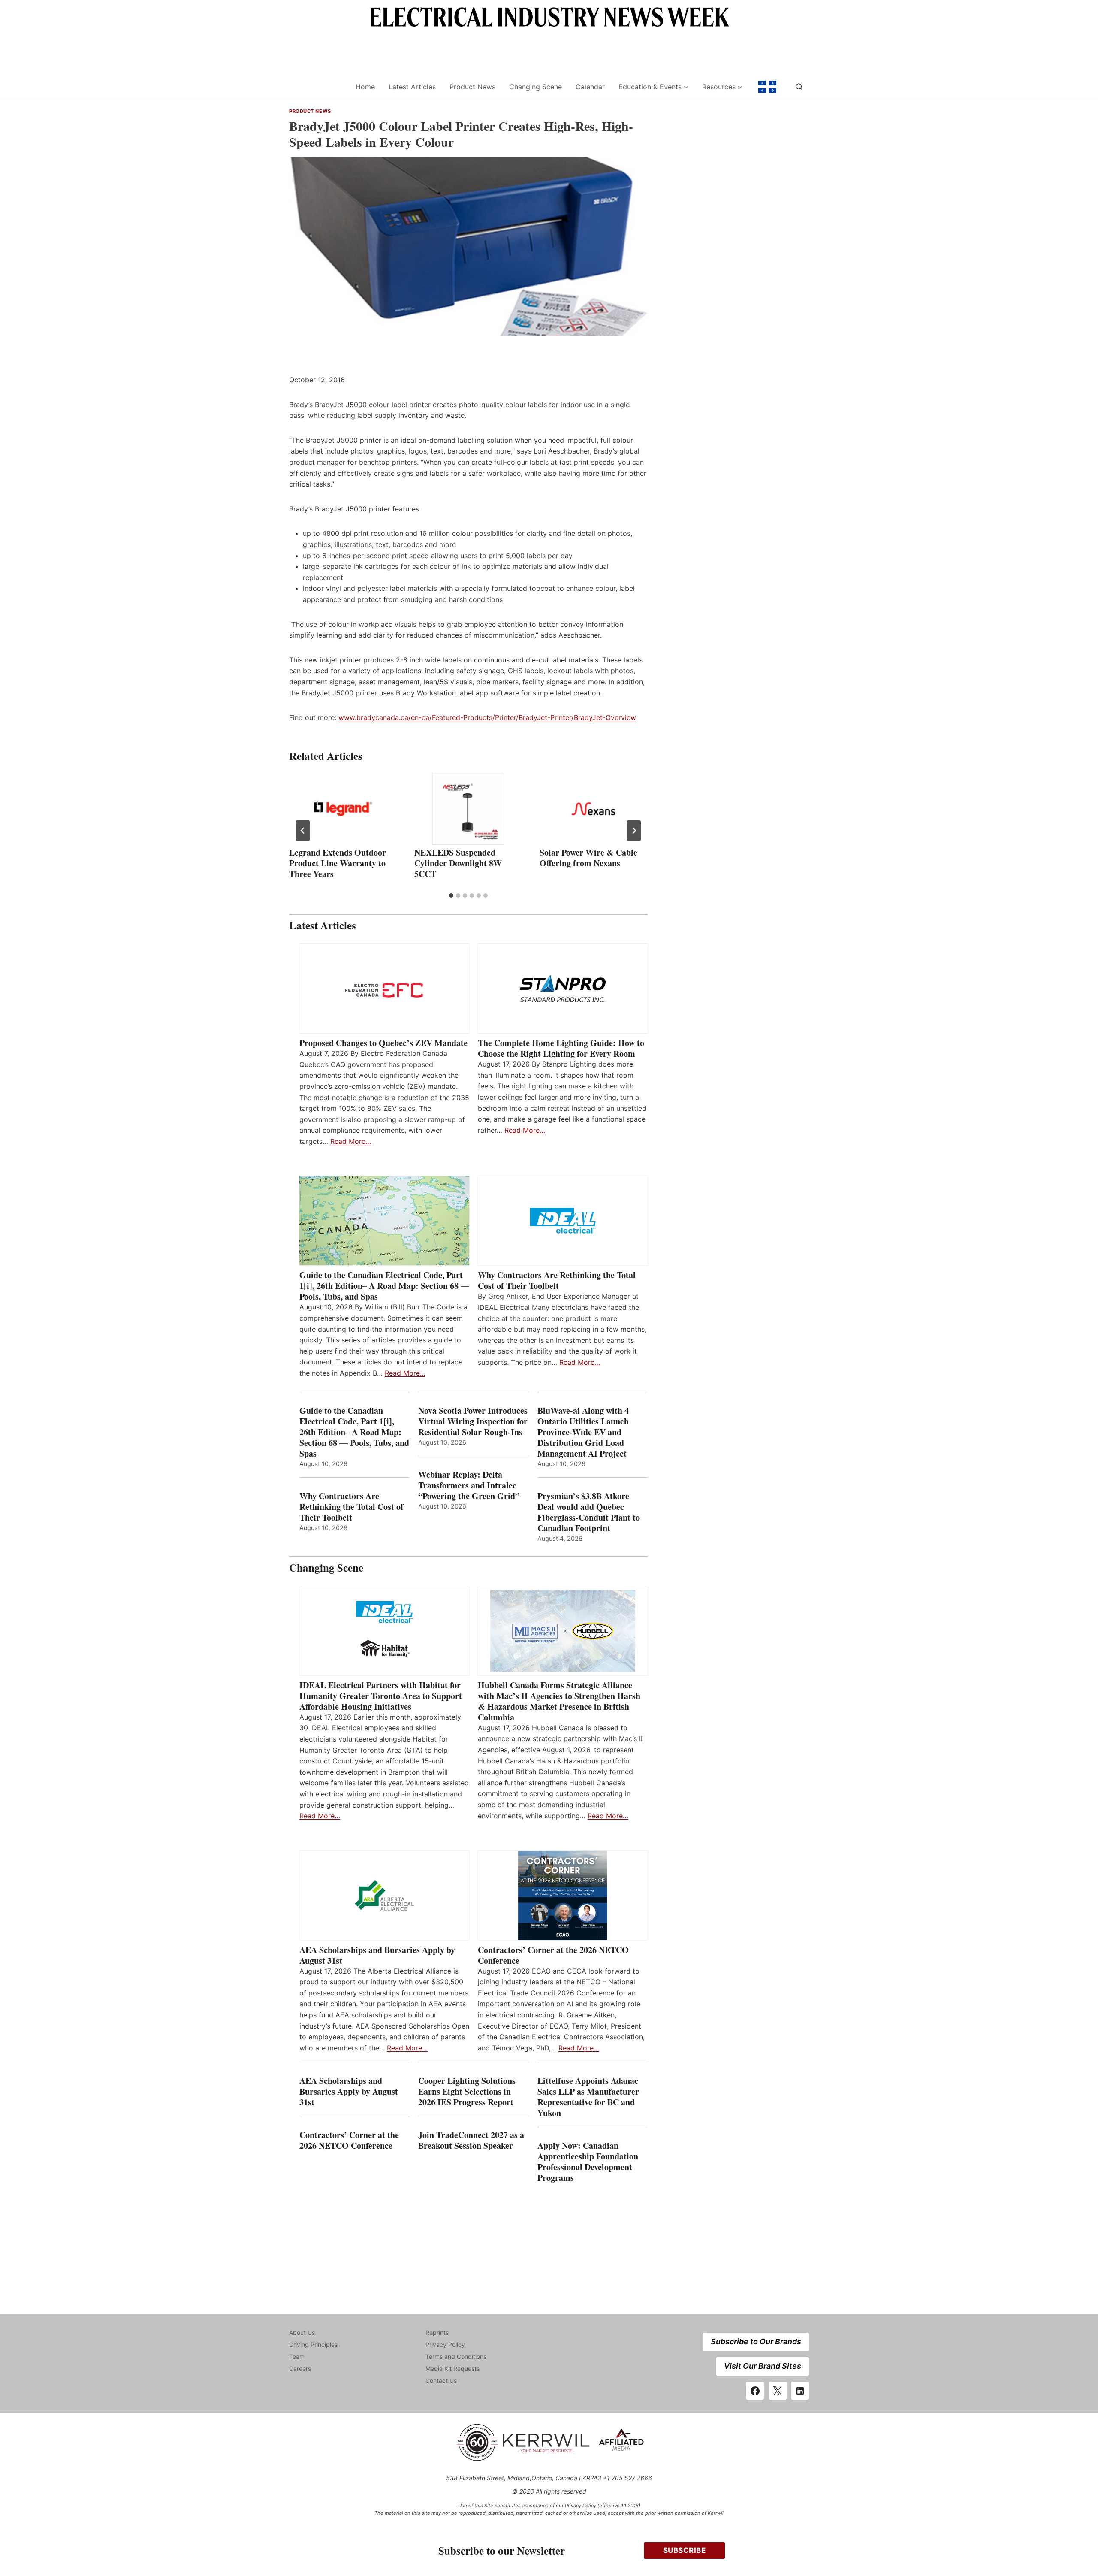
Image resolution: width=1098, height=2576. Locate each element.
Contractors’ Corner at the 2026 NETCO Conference (553, 1955)
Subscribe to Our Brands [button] (756, 2342)
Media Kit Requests (452, 2369)
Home (365, 87)
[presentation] (343, 809)
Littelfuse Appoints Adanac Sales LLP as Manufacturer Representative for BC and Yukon (588, 2097)
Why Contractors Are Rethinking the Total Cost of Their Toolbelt (557, 1280)
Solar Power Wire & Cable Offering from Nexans (588, 858)
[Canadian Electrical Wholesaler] (317, 87)
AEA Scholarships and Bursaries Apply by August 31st (377, 1955)
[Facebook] (755, 2391)
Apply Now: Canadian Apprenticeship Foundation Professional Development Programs (588, 2162)
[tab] (451, 895)
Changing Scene (535, 87)
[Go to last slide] (303, 831)
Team (297, 2357)
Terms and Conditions (456, 2357)
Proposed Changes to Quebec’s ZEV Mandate (383, 1043)
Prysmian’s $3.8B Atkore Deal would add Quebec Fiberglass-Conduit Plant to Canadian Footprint (589, 1512)
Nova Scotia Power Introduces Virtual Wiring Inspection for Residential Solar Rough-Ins (473, 1421)
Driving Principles (313, 2345)
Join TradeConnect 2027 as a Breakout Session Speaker (471, 2140)
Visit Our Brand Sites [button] (763, 2366)
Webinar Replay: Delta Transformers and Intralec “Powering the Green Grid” (469, 1485)
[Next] (634, 831)
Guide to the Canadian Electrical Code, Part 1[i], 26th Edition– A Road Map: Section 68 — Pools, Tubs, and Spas (384, 1286)
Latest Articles (412, 87)
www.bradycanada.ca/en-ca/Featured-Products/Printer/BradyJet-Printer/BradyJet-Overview (487, 717)
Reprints (437, 2333)
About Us (302, 2333)
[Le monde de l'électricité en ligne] (767, 87)
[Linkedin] (800, 2391)
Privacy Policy (445, 2345)
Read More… (351, 1141)
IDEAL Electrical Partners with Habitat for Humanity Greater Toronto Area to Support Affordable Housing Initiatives (381, 1696)
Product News (472, 87)
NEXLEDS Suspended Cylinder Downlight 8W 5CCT (458, 863)
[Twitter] (778, 2391)
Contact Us (441, 2381)
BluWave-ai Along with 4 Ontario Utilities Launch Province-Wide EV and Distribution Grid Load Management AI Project (583, 1432)
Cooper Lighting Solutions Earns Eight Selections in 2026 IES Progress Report (467, 2091)
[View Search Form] (799, 87)
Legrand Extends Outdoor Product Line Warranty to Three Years (338, 863)
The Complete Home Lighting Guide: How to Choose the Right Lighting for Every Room (561, 1048)
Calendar (590, 87)
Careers (300, 2369)
